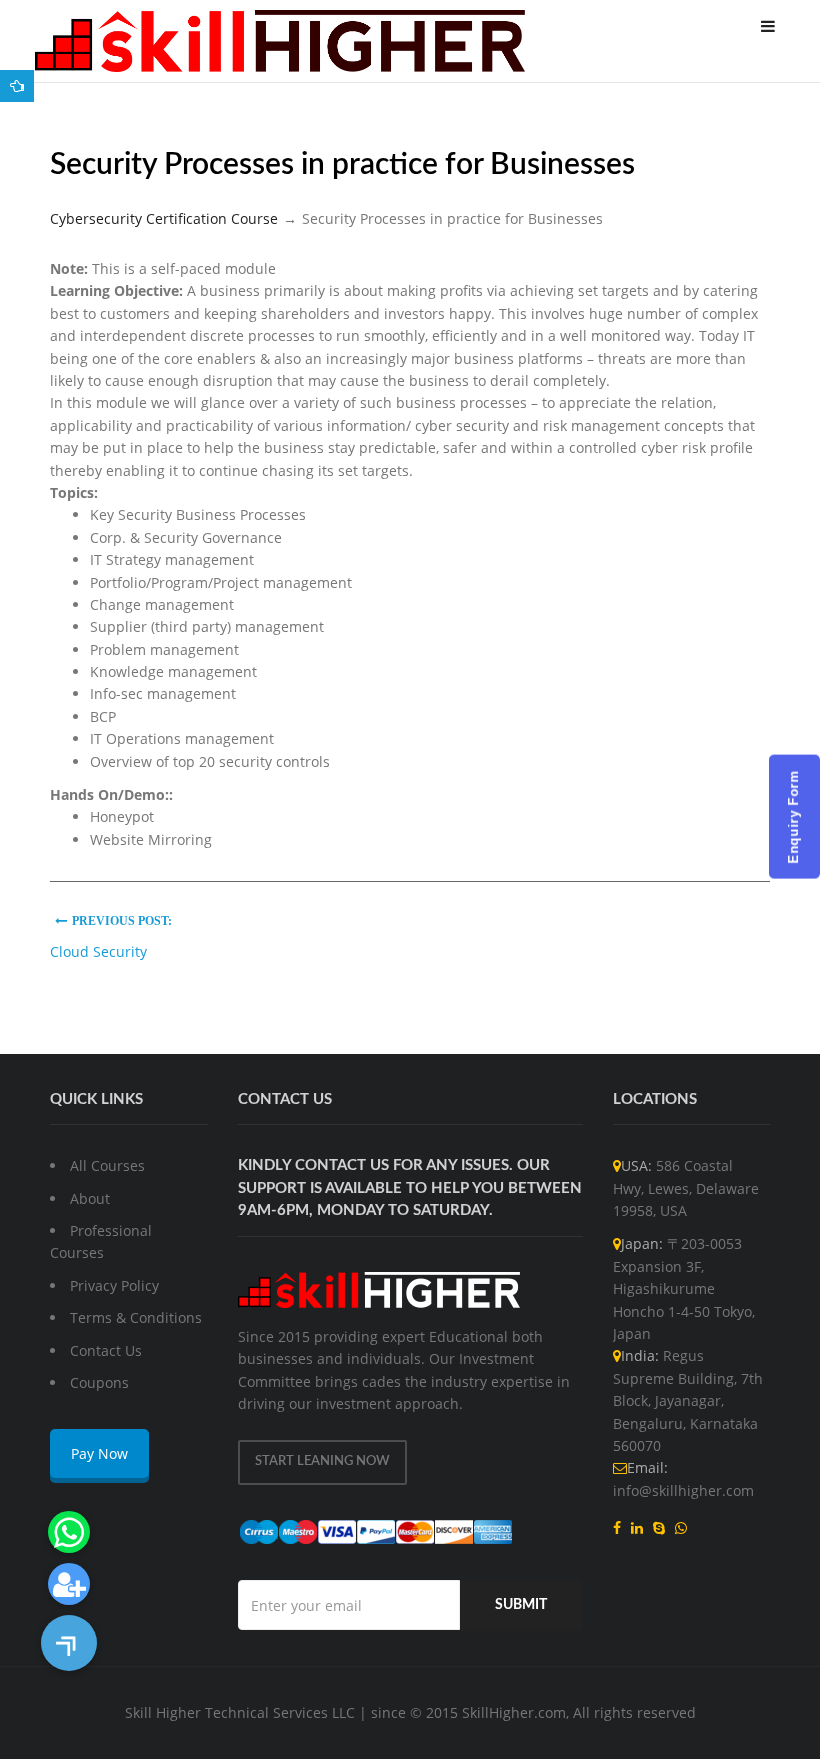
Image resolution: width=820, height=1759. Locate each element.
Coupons (99, 1382)
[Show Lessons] (17, 86)
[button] (69, 1643)
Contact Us (106, 1350)
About (90, 1198)
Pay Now (99, 1453)
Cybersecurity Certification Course (164, 218)
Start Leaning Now (322, 1461)
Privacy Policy (114, 1285)
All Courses (107, 1165)
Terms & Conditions (136, 1317)
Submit (521, 1605)
